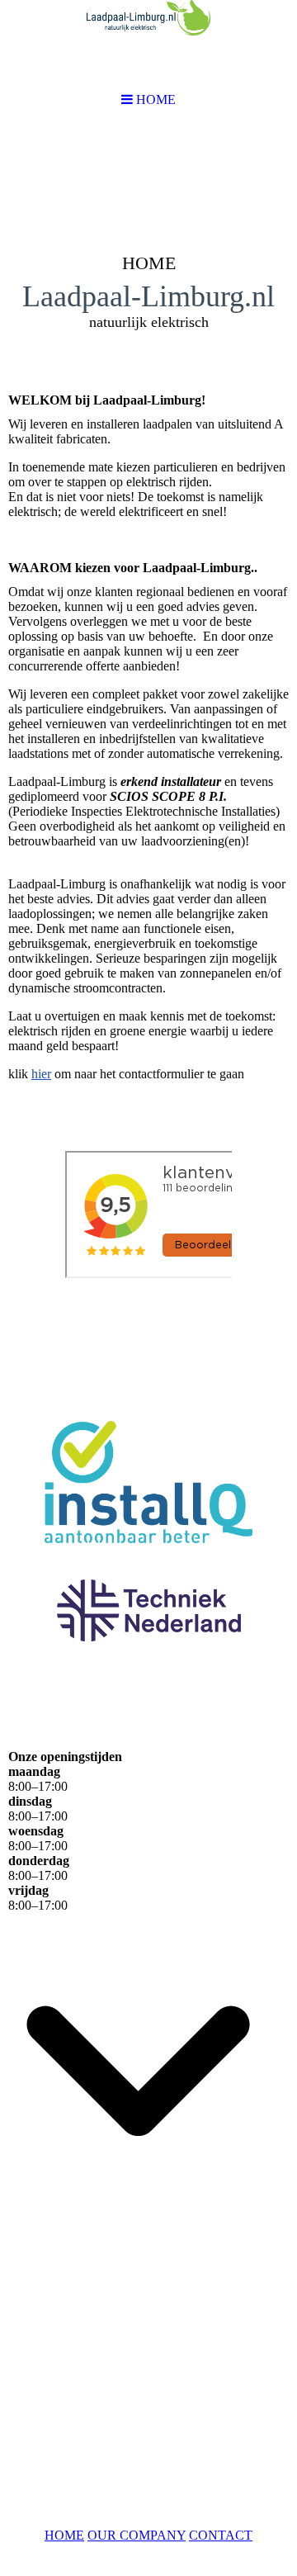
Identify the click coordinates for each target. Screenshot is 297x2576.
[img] (148, 253)
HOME (64, 2535)
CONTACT (221, 2535)
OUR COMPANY (137, 2535)
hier (41, 1074)
